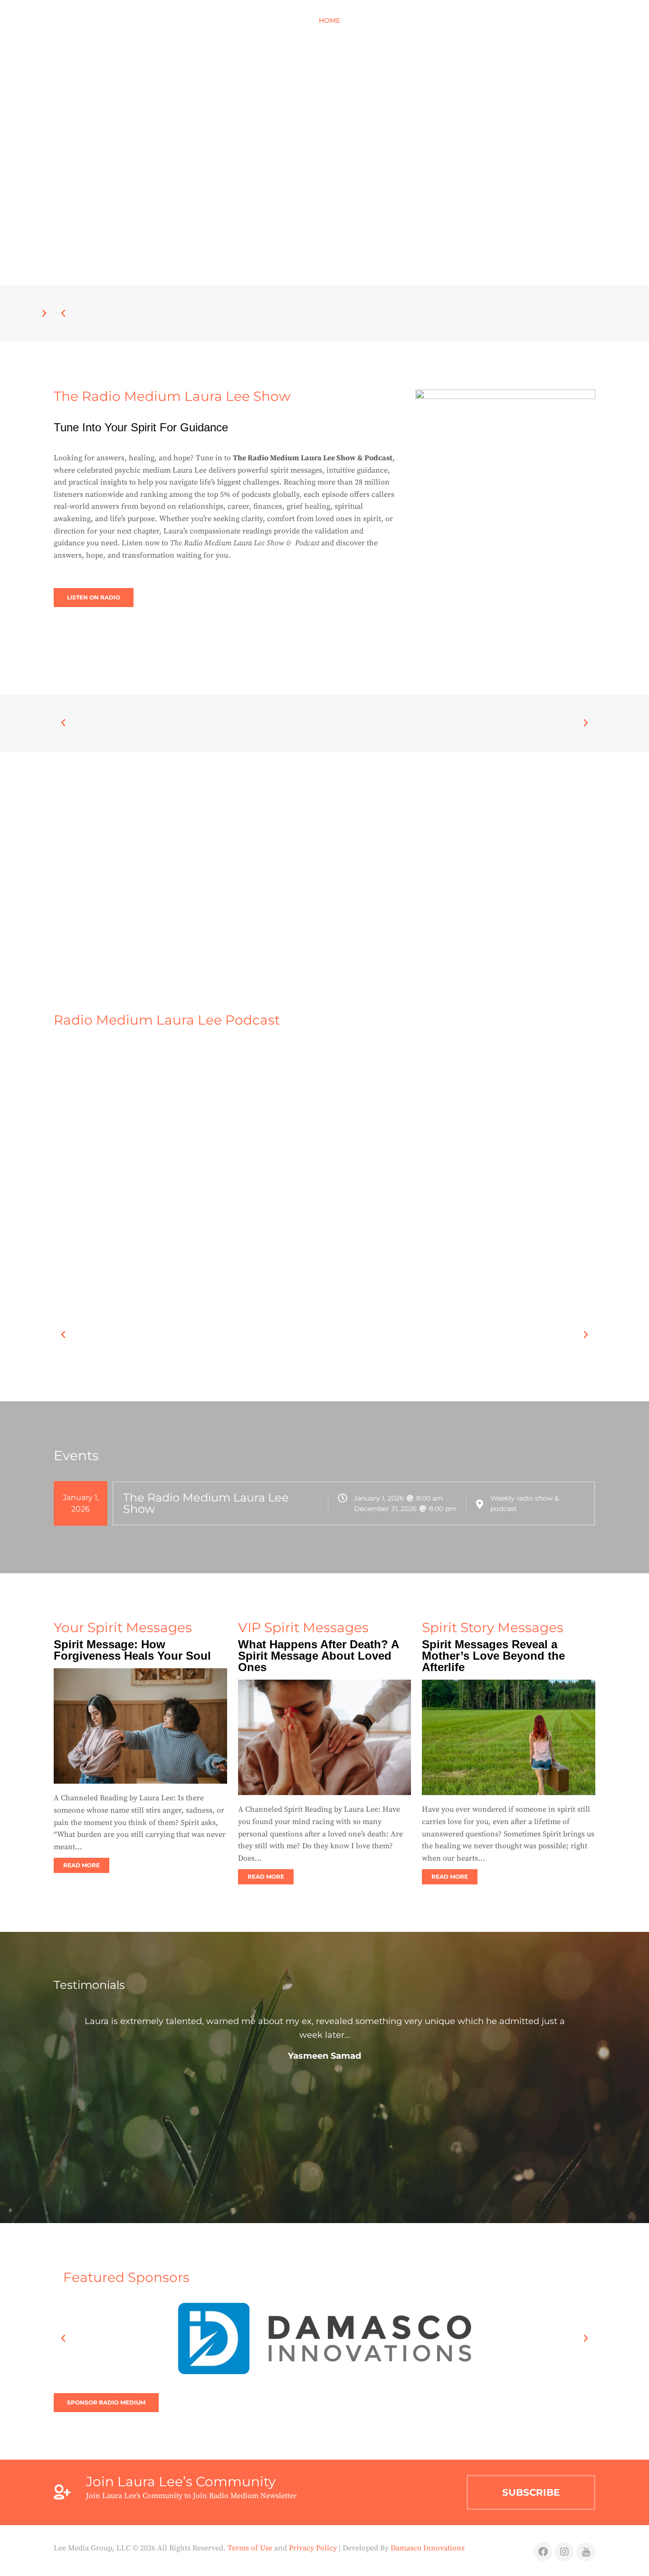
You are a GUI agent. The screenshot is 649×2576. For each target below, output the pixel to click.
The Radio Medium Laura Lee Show (206, 1503)
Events (405, 20)
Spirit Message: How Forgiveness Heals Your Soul (132, 1650)
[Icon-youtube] (586, 2552)
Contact (545, 20)
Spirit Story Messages (493, 1627)
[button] (586, 20)
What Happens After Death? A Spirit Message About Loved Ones (318, 1656)
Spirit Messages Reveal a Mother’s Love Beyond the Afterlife (493, 1656)
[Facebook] (543, 2552)
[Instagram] (564, 2552)
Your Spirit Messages (123, 1627)
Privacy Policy (313, 2548)
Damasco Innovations (428, 2548)
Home (329, 20)
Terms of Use (250, 2548)
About (366, 20)
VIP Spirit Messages (303, 1627)
